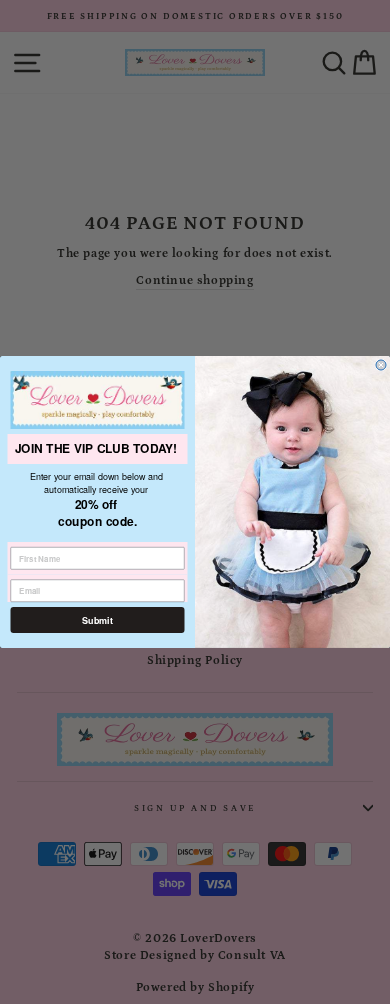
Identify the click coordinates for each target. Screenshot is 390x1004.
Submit (97, 620)
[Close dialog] (381, 365)
